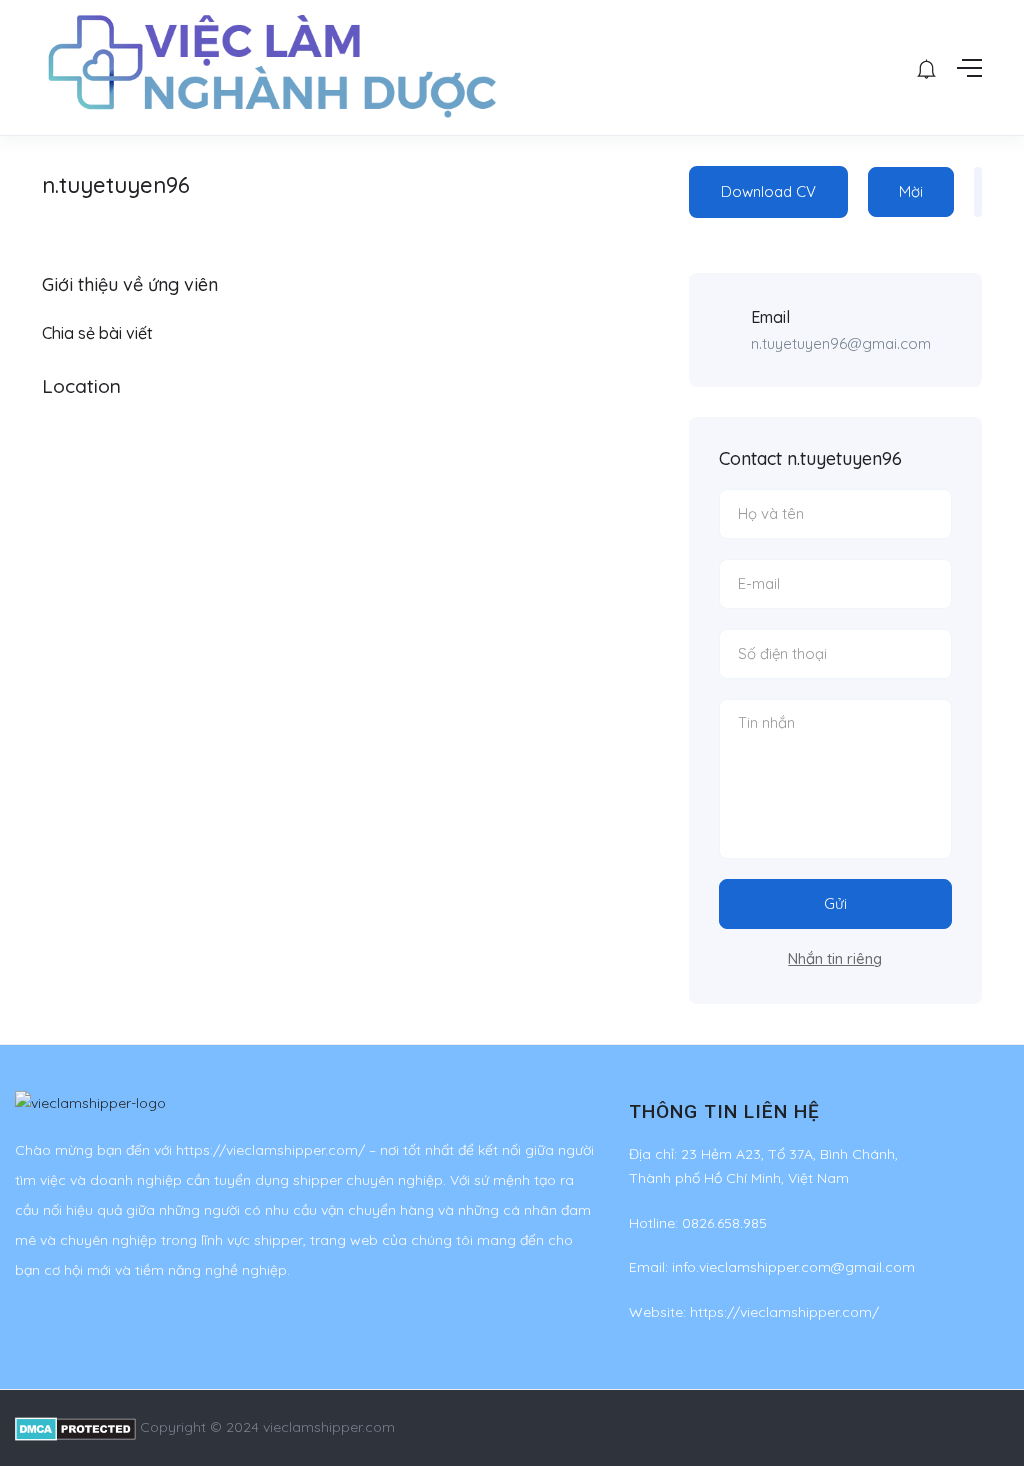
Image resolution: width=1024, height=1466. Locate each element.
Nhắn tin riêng (835, 958)
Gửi (835, 903)
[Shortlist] (978, 192)
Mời (911, 191)
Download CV (768, 191)
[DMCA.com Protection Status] (75, 1427)
